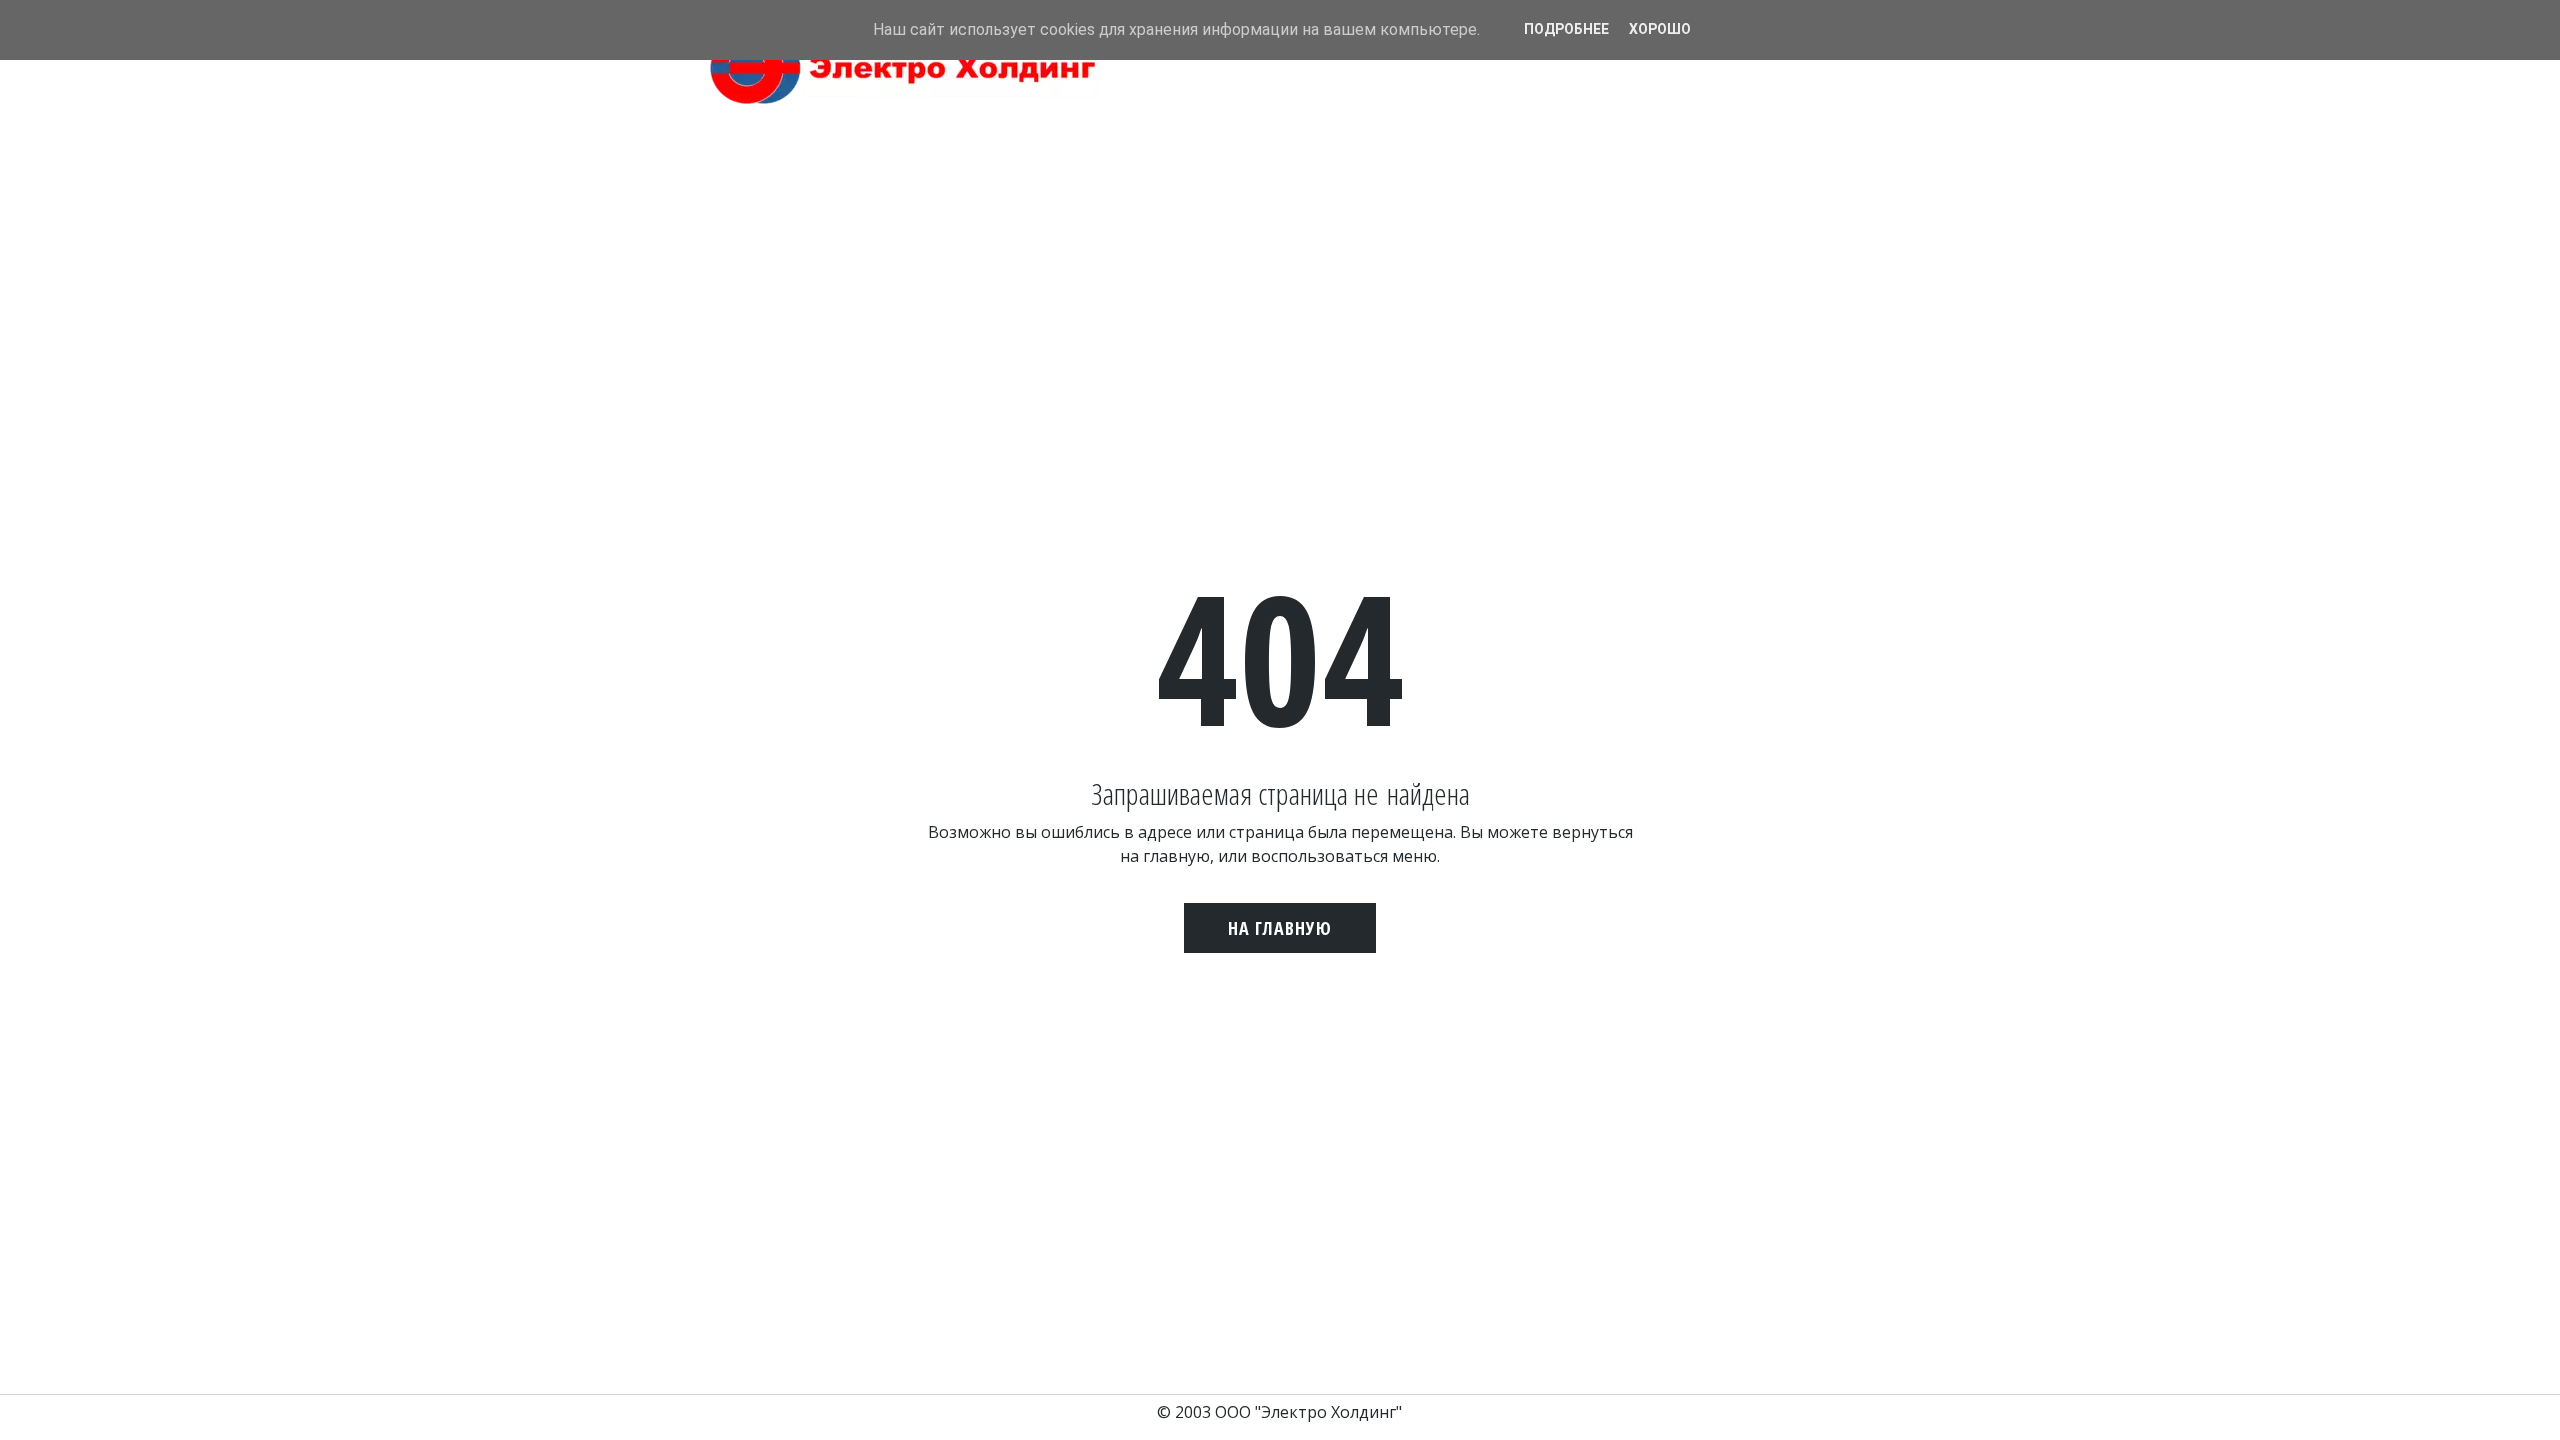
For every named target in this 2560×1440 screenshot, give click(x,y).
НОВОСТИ (1557, 98)
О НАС (1483, 98)
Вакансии (1742, 98)
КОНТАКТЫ (1647, 98)
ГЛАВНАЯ (1412, 98)
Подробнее (1566, 29)
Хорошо (1660, 29)
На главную (1280, 928)
